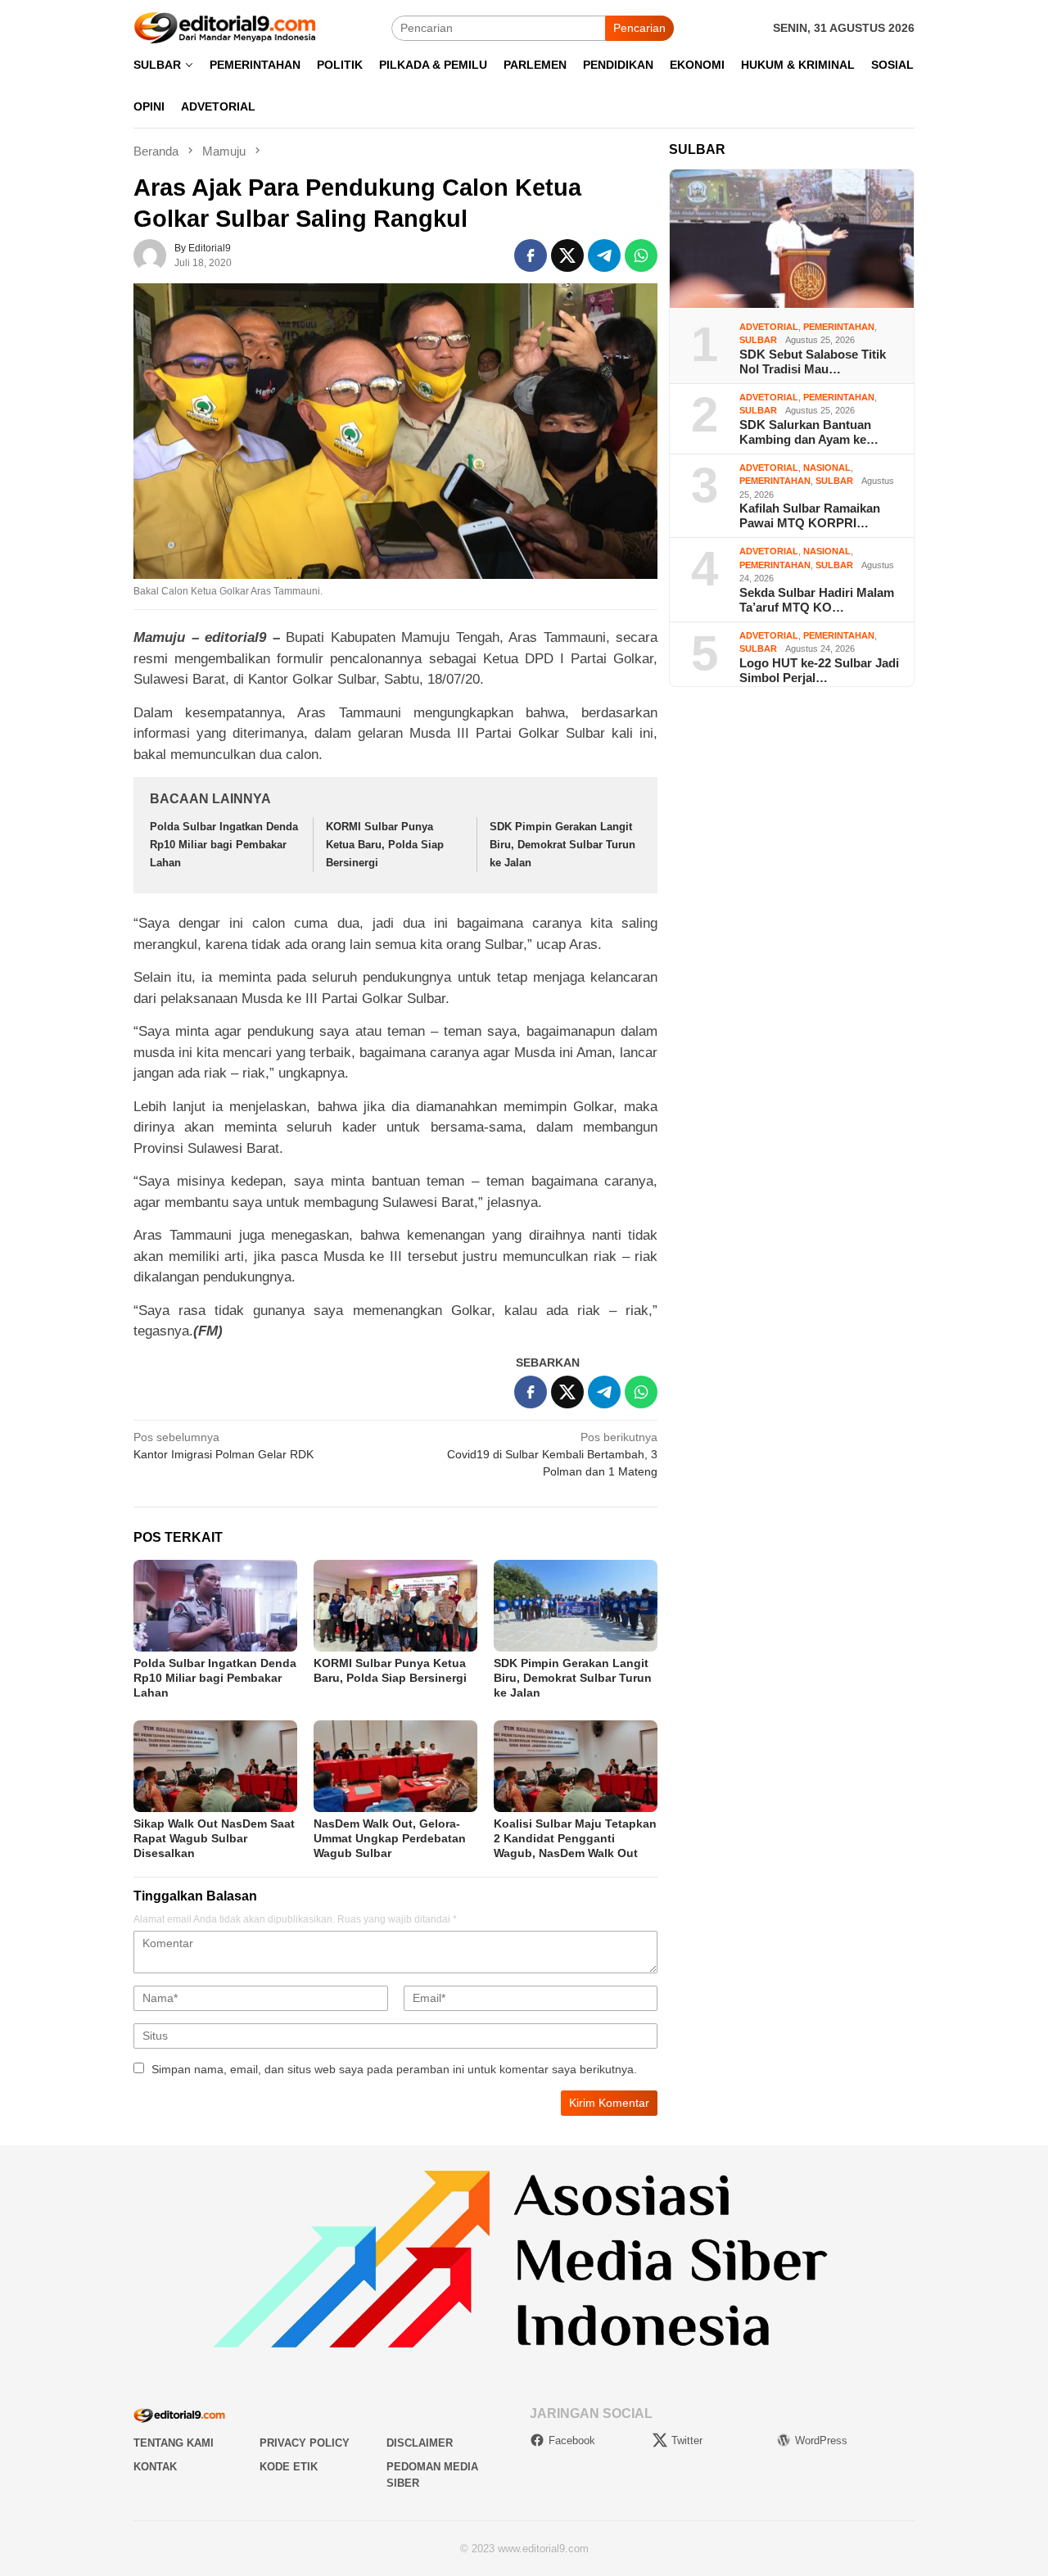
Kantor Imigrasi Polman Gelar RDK (224, 1446)
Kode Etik (289, 2467)
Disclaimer (420, 2443)
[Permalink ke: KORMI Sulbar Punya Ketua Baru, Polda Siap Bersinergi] (395, 1606)
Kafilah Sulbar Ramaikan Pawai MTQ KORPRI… (810, 515)
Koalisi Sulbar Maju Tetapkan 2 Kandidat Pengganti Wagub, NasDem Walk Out (575, 1838)
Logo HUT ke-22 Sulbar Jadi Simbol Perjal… (819, 669)
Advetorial (769, 326)
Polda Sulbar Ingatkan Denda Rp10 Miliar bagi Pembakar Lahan (224, 845)
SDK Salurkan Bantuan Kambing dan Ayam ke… (809, 431)
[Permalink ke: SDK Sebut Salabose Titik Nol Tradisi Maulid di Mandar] (792, 239)
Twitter (687, 2440)
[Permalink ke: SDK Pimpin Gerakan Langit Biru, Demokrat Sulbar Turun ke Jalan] (576, 1606)
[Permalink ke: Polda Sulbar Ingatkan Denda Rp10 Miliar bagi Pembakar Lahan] (215, 1606)
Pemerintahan (839, 326)
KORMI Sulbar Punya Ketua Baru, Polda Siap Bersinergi (385, 845)
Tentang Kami (174, 2443)
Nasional (827, 467)
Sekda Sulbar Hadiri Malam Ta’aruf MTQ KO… (817, 599)
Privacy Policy (305, 2443)
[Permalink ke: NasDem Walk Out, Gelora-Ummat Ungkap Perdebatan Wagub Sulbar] (395, 1766)
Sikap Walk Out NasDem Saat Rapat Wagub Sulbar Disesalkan (214, 1838)
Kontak (155, 2467)
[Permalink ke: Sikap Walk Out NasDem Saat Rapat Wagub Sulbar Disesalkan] (215, 1766)
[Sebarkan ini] (531, 255)
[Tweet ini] (567, 255)
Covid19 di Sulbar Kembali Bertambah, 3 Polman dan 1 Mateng (552, 1454)
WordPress (821, 2440)
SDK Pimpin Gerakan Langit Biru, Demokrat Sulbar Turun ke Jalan (562, 845)
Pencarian (639, 28)
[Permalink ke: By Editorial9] (150, 254)
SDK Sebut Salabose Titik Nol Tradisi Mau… (813, 361)
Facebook (572, 2440)
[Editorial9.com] (225, 27)
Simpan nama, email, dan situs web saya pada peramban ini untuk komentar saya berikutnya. (394, 2069)
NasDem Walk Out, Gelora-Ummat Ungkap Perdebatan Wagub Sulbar (390, 1838)
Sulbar (758, 340)
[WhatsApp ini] (641, 255)
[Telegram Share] (604, 255)
